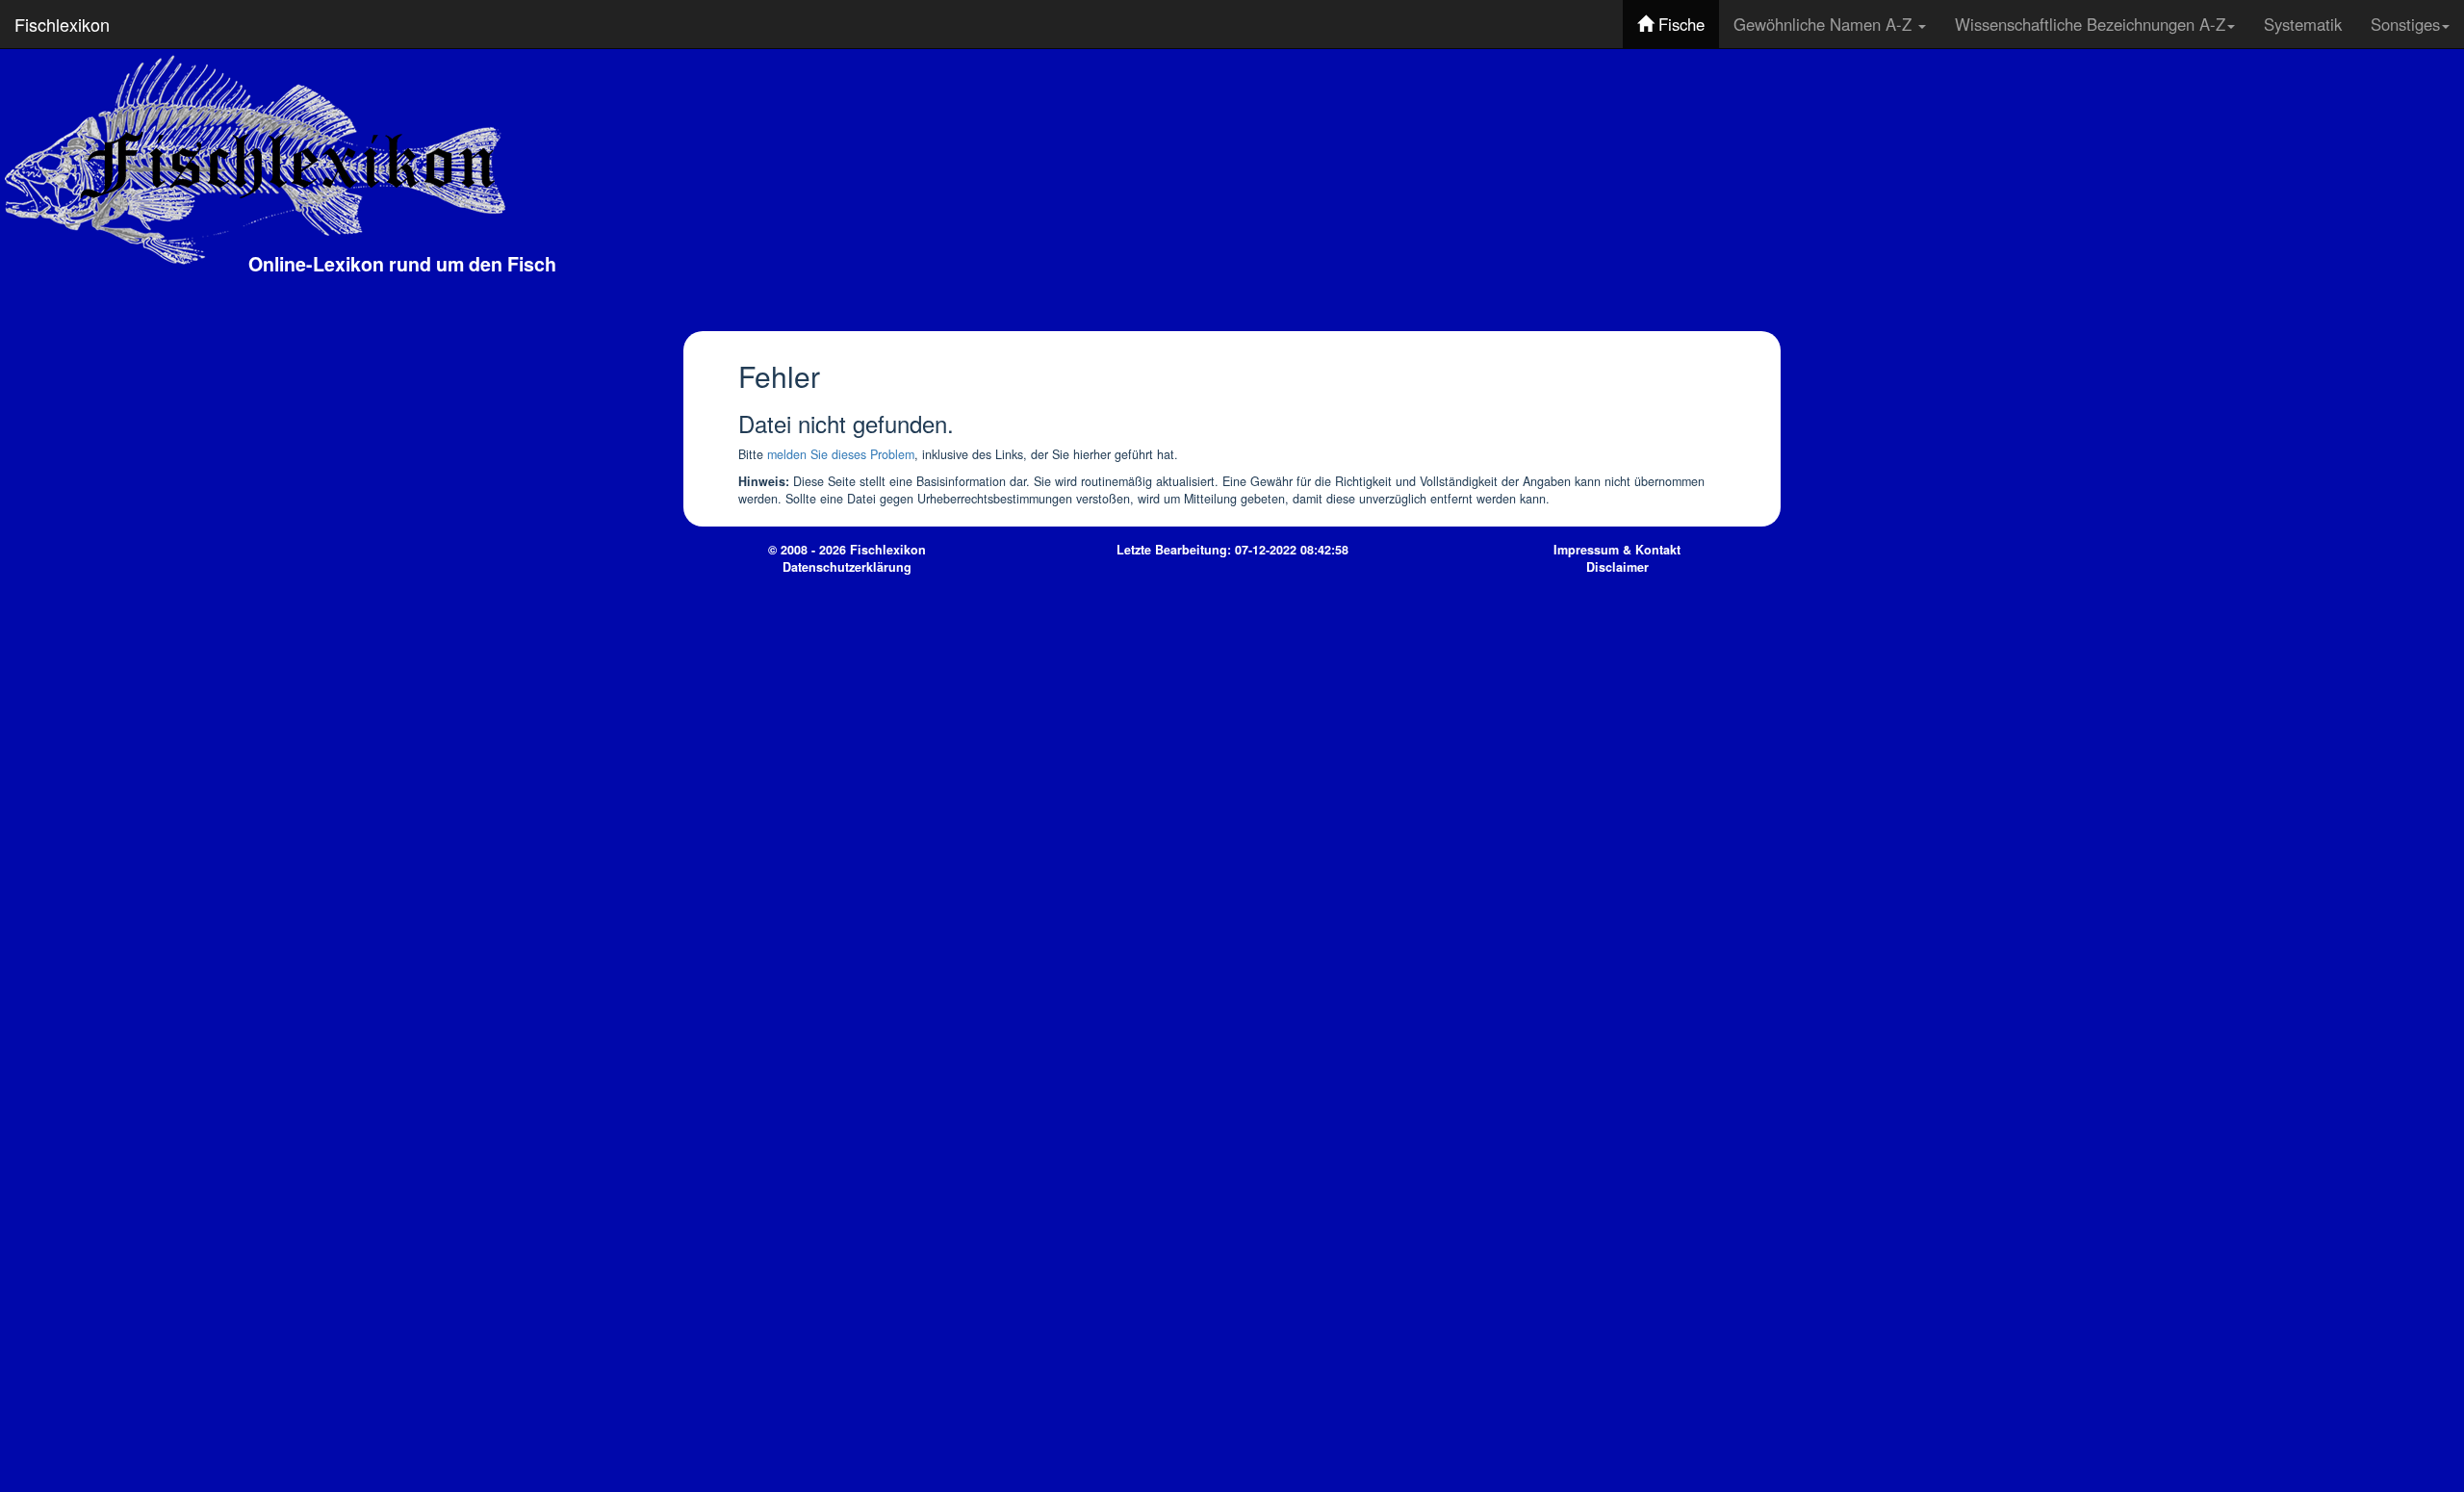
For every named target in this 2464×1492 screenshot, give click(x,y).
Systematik (2303, 24)
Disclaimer (1617, 567)
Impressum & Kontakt (1617, 550)
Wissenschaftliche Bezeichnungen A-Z (2090, 24)
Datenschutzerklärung (847, 567)
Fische (1679, 24)
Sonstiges (2405, 24)
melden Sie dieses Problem (841, 454)
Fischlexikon (62, 24)
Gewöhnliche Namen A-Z (1825, 24)
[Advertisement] (1636, 188)
